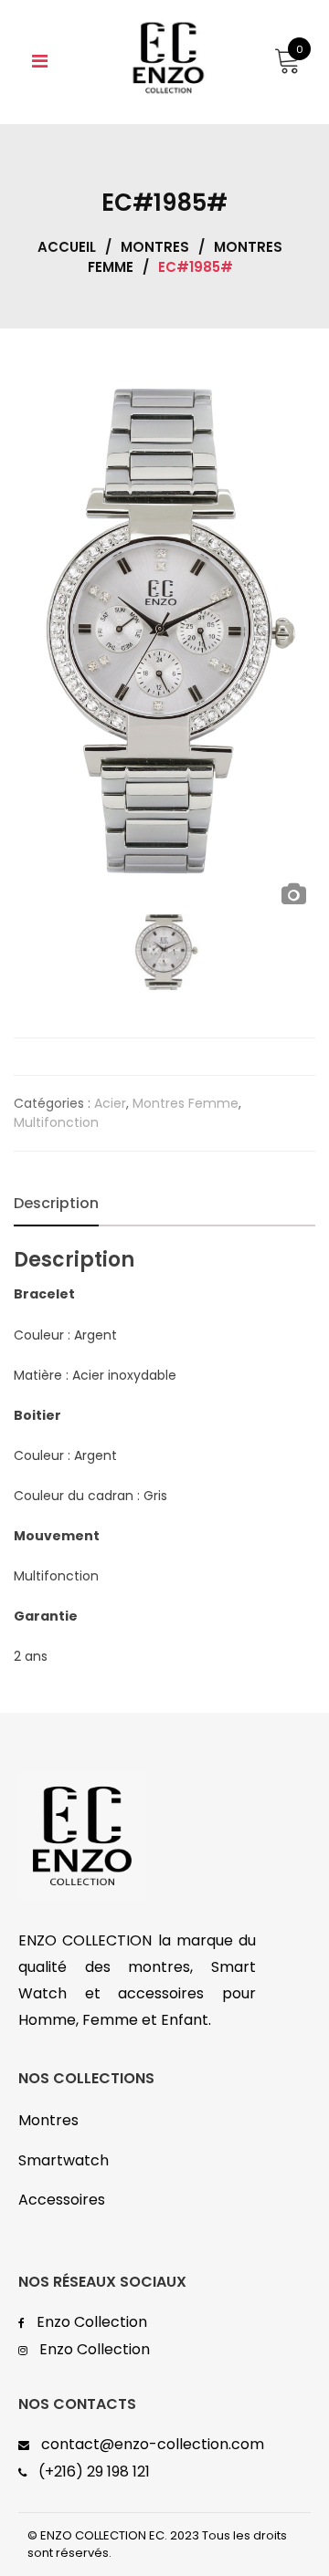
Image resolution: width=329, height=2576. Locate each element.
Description (56, 1203)
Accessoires (62, 2200)
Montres (155, 247)
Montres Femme (186, 1103)
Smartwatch (64, 2160)
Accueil (67, 247)
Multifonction (56, 1122)
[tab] (56, 1204)
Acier (110, 1103)
